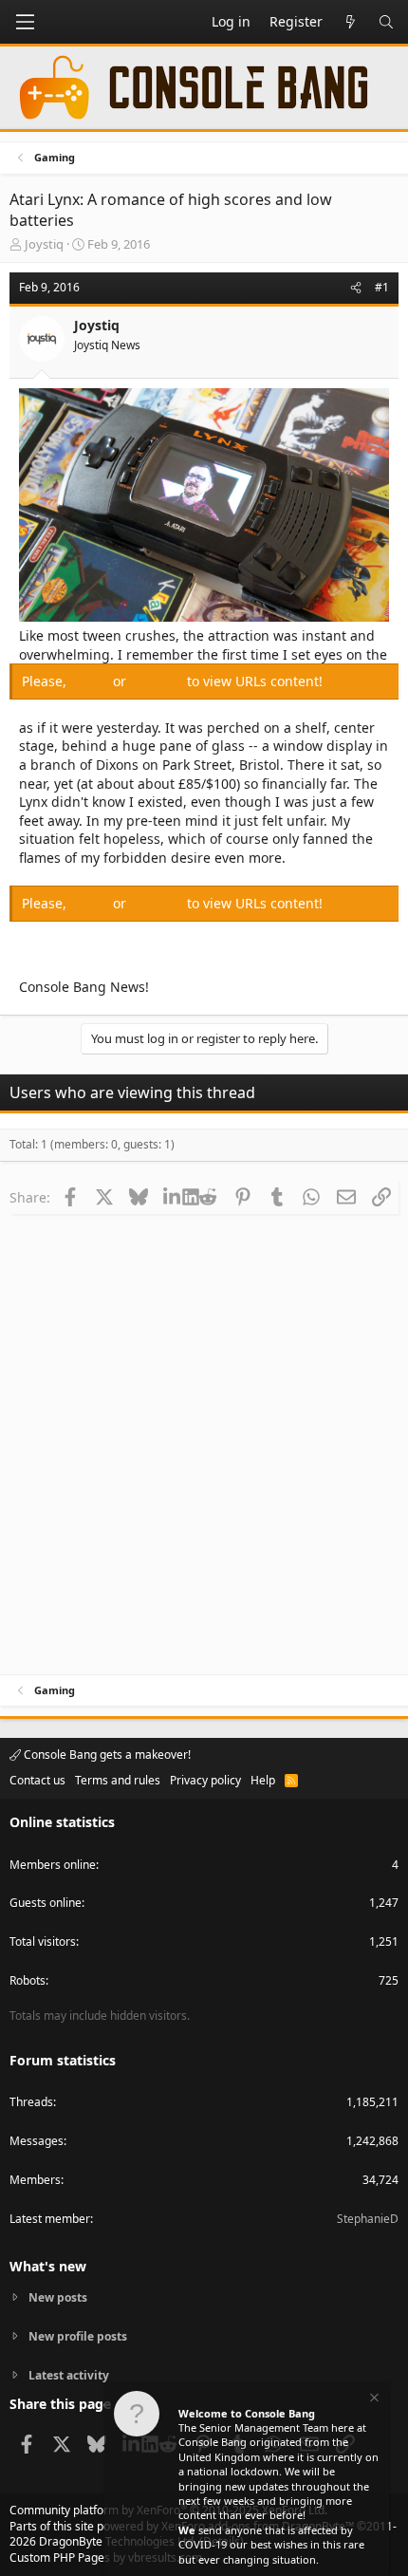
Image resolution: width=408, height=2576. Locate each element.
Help (263, 1780)
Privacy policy (205, 1780)
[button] (25, 22)
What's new (48, 2266)
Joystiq (44, 244)
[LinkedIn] (173, 1197)
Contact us (37, 1780)
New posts (58, 2298)
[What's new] (350, 22)
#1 (382, 287)
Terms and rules (118, 1780)
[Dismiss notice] (373, 2400)
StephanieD (368, 2219)
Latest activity (69, 2375)
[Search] (386, 22)
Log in (92, 681)
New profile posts (78, 2336)
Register (158, 681)
